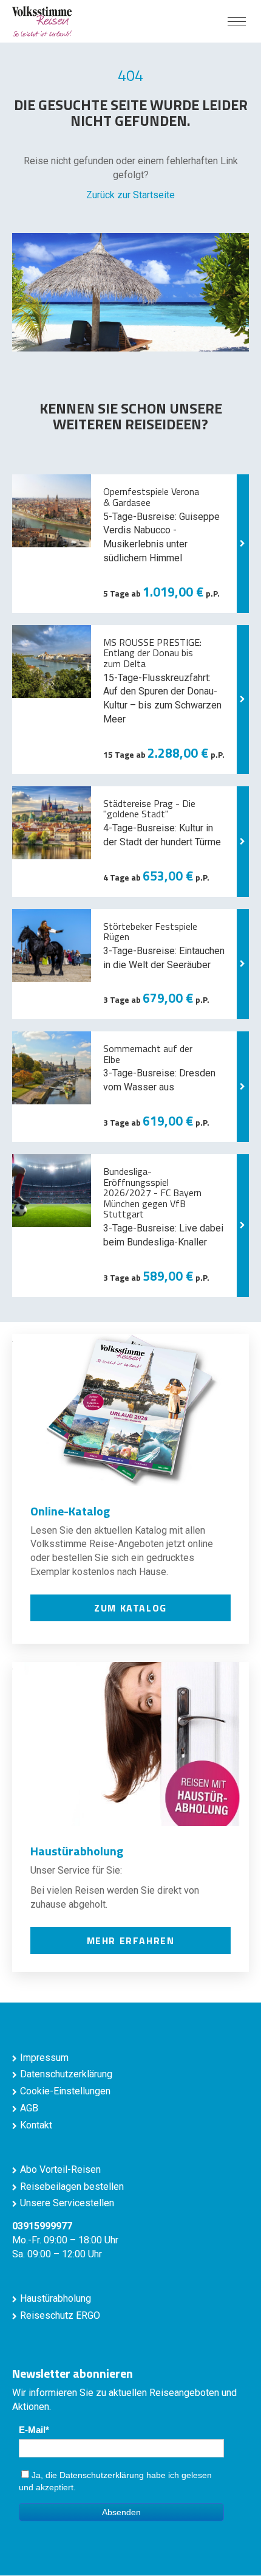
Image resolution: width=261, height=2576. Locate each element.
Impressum (44, 2058)
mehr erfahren (131, 1941)
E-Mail (32, 2430)
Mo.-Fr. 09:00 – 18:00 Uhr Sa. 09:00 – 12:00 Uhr (65, 2240)
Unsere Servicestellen (67, 2203)
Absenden (121, 2512)
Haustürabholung (56, 2298)
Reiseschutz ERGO (60, 2315)
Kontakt (36, 2125)
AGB (29, 2108)
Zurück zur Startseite (130, 195)
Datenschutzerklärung (66, 2074)
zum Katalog (130, 1608)
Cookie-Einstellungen (65, 2091)
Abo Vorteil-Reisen (60, 2169)
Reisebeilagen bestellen (72, 2186)
